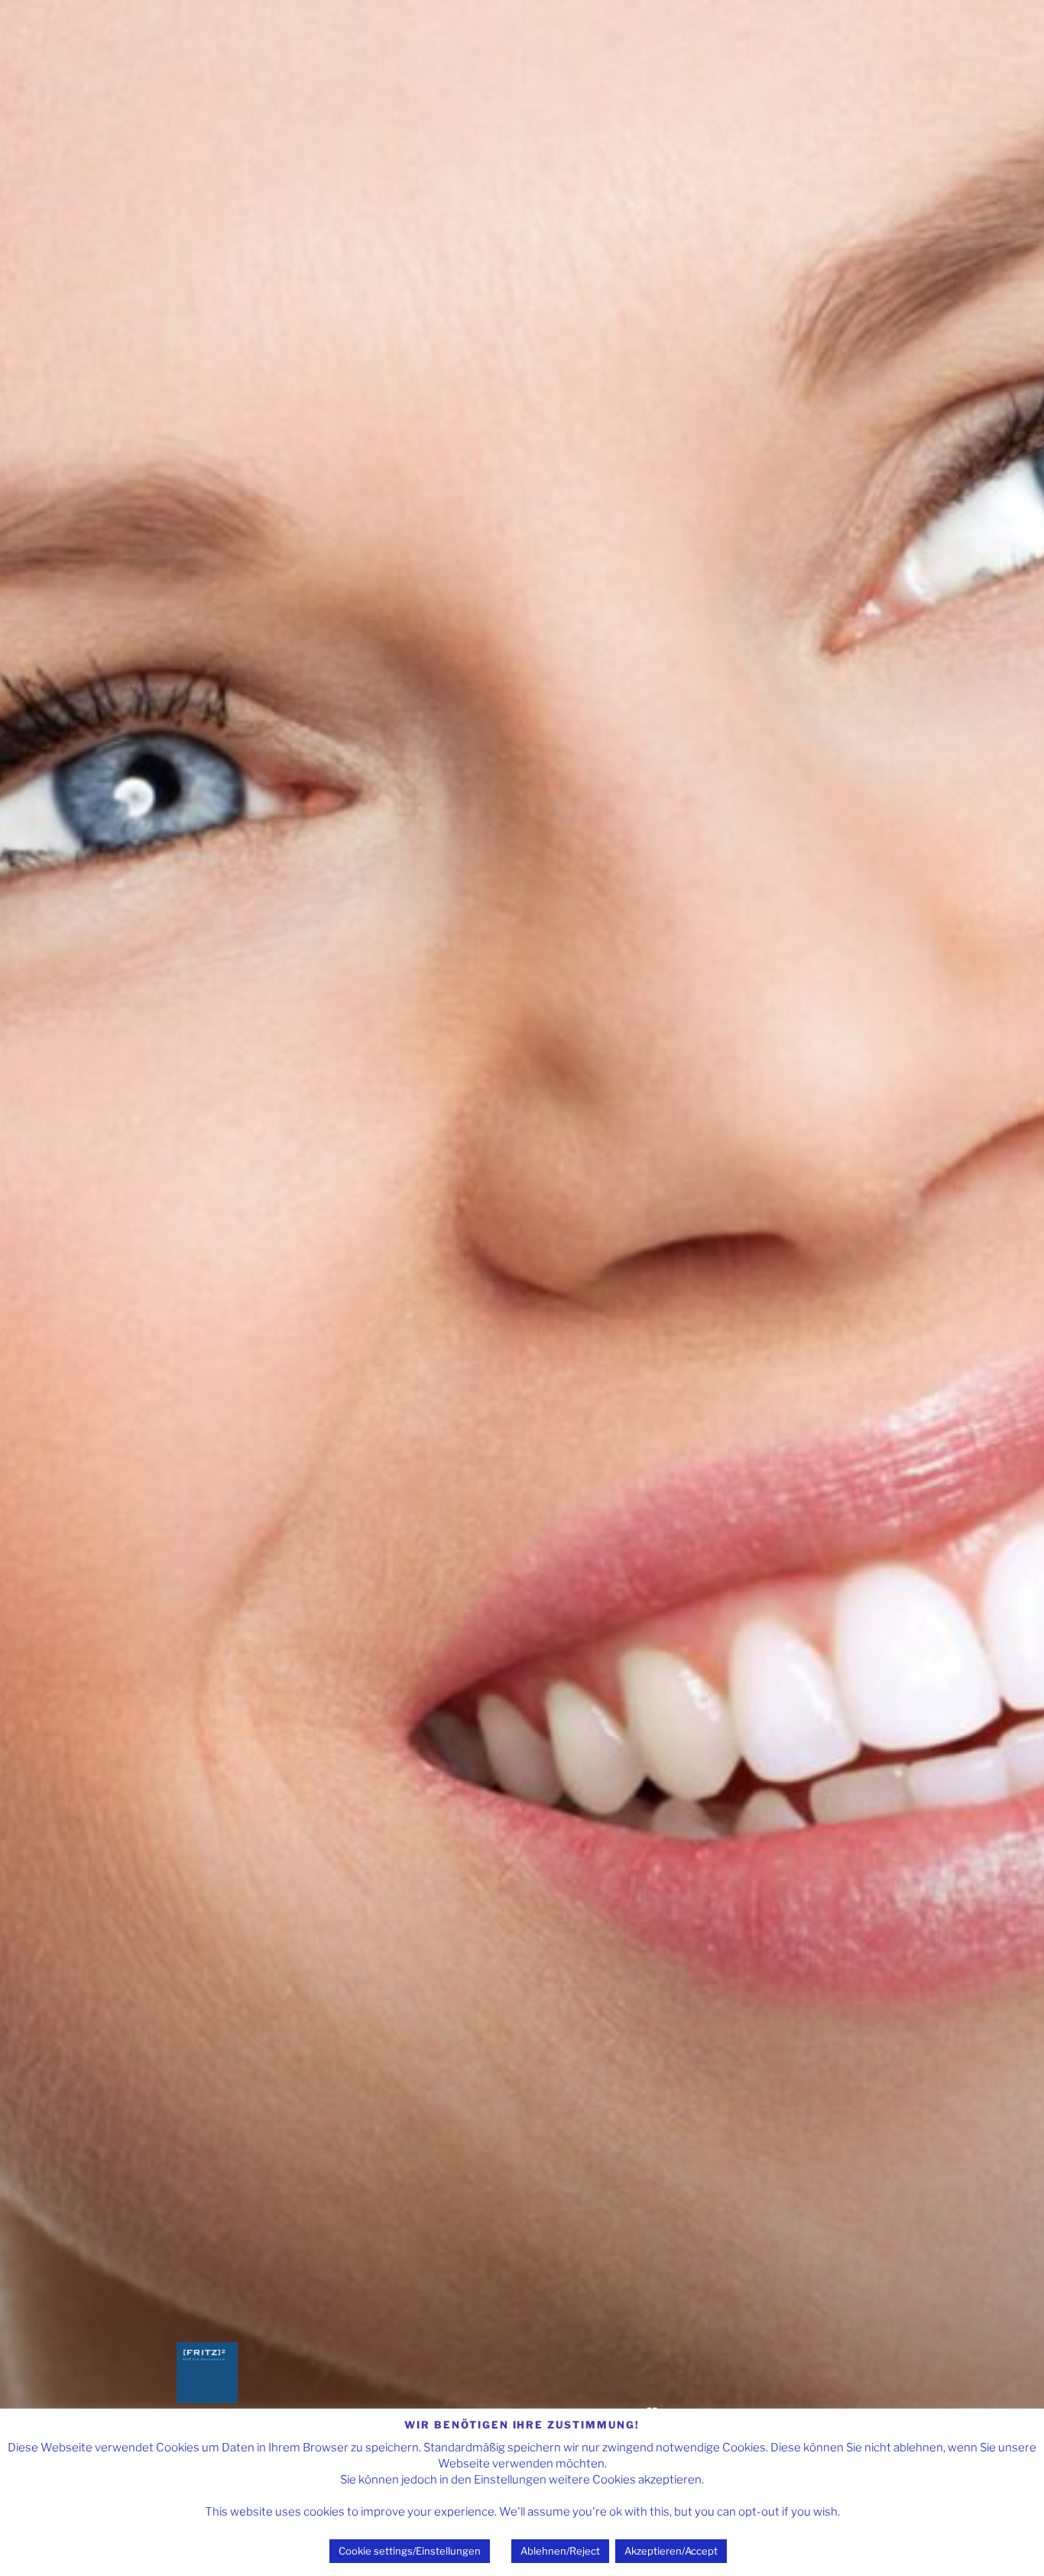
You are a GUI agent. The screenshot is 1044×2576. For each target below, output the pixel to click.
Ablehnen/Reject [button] (560, 2551)
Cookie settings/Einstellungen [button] (410, 2551)
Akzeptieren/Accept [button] (671, 2551)
